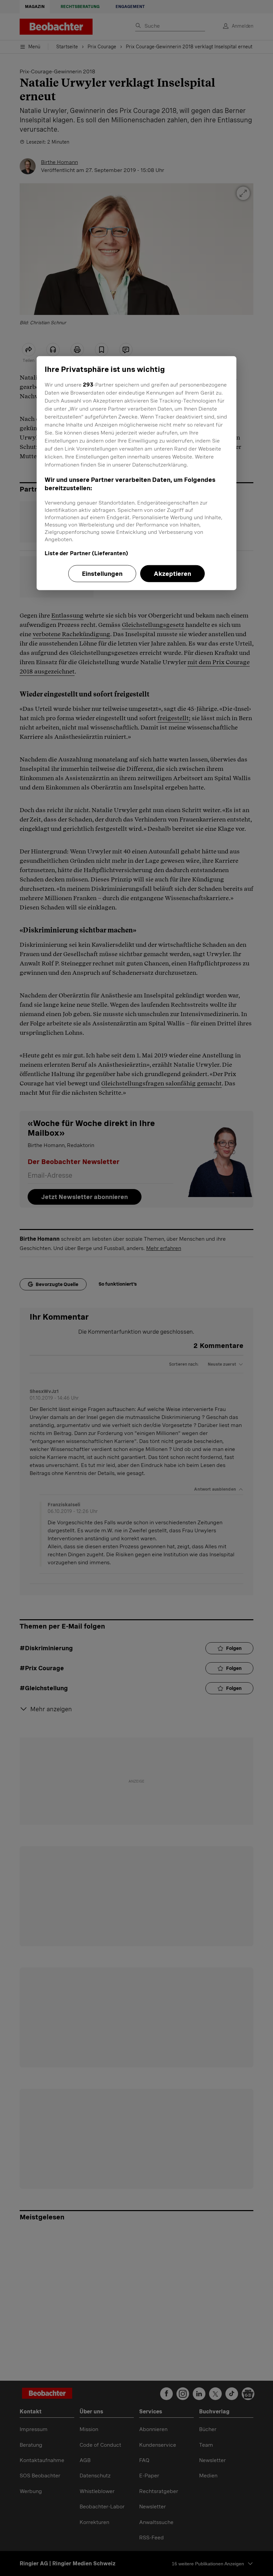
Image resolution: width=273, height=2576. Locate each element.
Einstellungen (102, 573)
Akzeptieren (172, 573)
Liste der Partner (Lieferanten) (86, 553)
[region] (136, 473)
